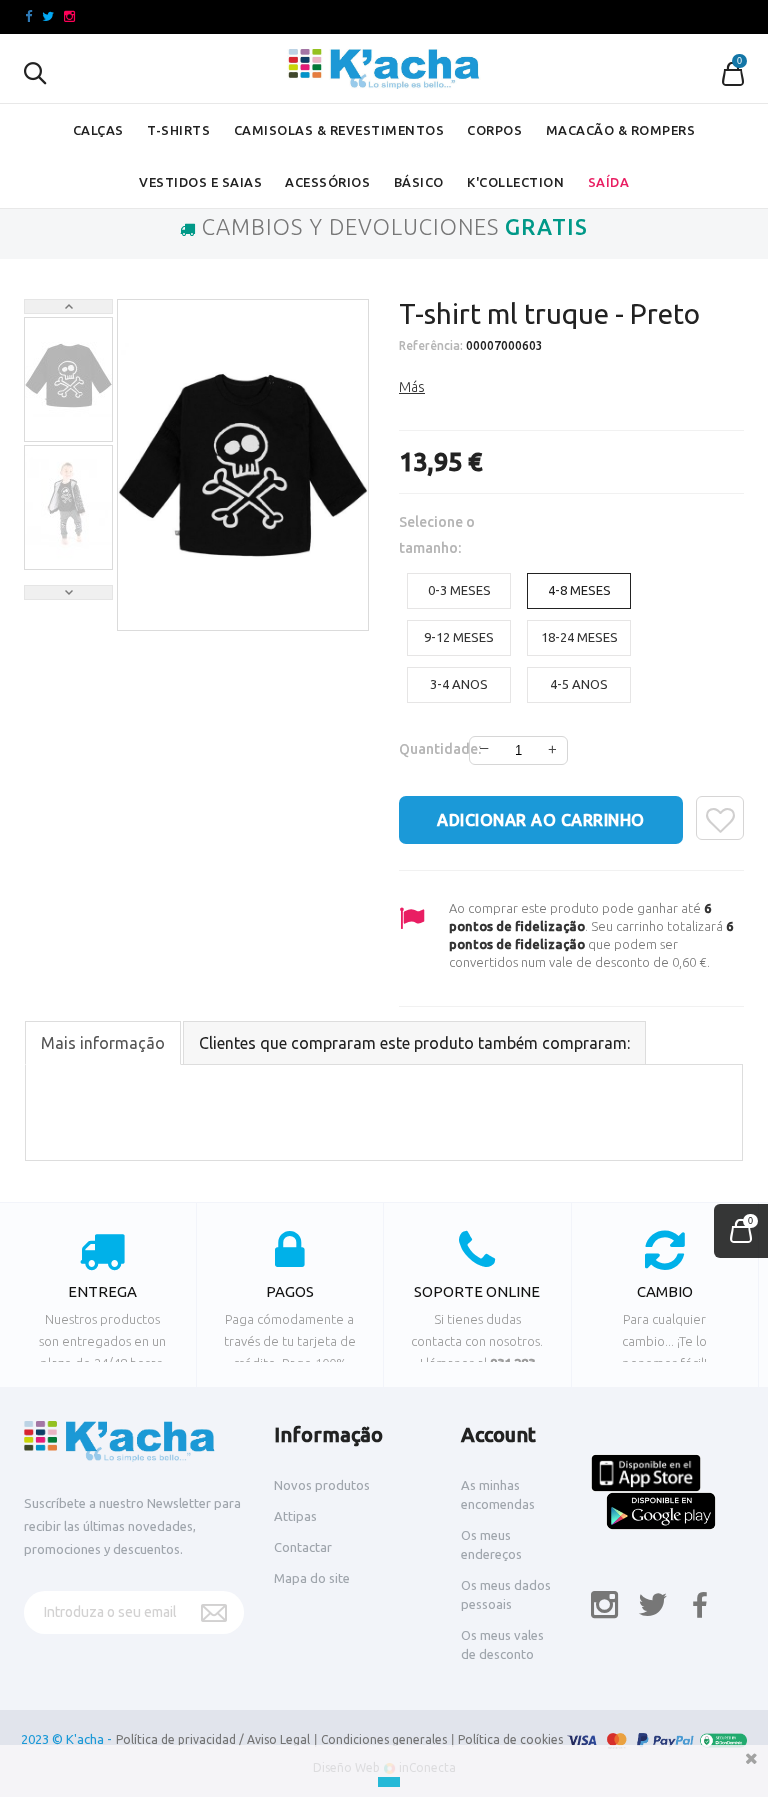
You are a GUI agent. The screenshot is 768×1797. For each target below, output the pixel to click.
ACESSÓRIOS (327, 182)
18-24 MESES (579, 637)
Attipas (295, 1516)
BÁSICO (419, 182)
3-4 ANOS (459, 684)
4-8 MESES (579, 590)
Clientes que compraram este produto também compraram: (414, 1043)
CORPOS (494, 130)
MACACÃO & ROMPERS (621, 130)
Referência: (431, 345)
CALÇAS (98, 130)
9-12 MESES (459, 637)
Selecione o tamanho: (437, 535)
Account (498, 1434)
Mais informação (103, 1043)
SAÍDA (609, 182)
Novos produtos (322, 1485)
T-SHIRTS (178, 130)
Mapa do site (312, 1578)
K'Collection (515, 182)
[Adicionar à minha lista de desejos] (720, 818)
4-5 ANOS (579, 684)
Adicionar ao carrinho (541, 820)
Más (412, 387)
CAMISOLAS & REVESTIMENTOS (339, 130)
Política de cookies (510, 1739)
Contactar (303, 1547)
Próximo (68, 592)
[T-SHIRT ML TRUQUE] (68, 375)
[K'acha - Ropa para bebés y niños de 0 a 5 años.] (384, 69)
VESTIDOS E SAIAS (200, 182)
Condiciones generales (384, 1739)
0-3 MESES (459, 590)
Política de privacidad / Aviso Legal (213, 1739)
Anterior (68, 306)
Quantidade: (425, 749)
